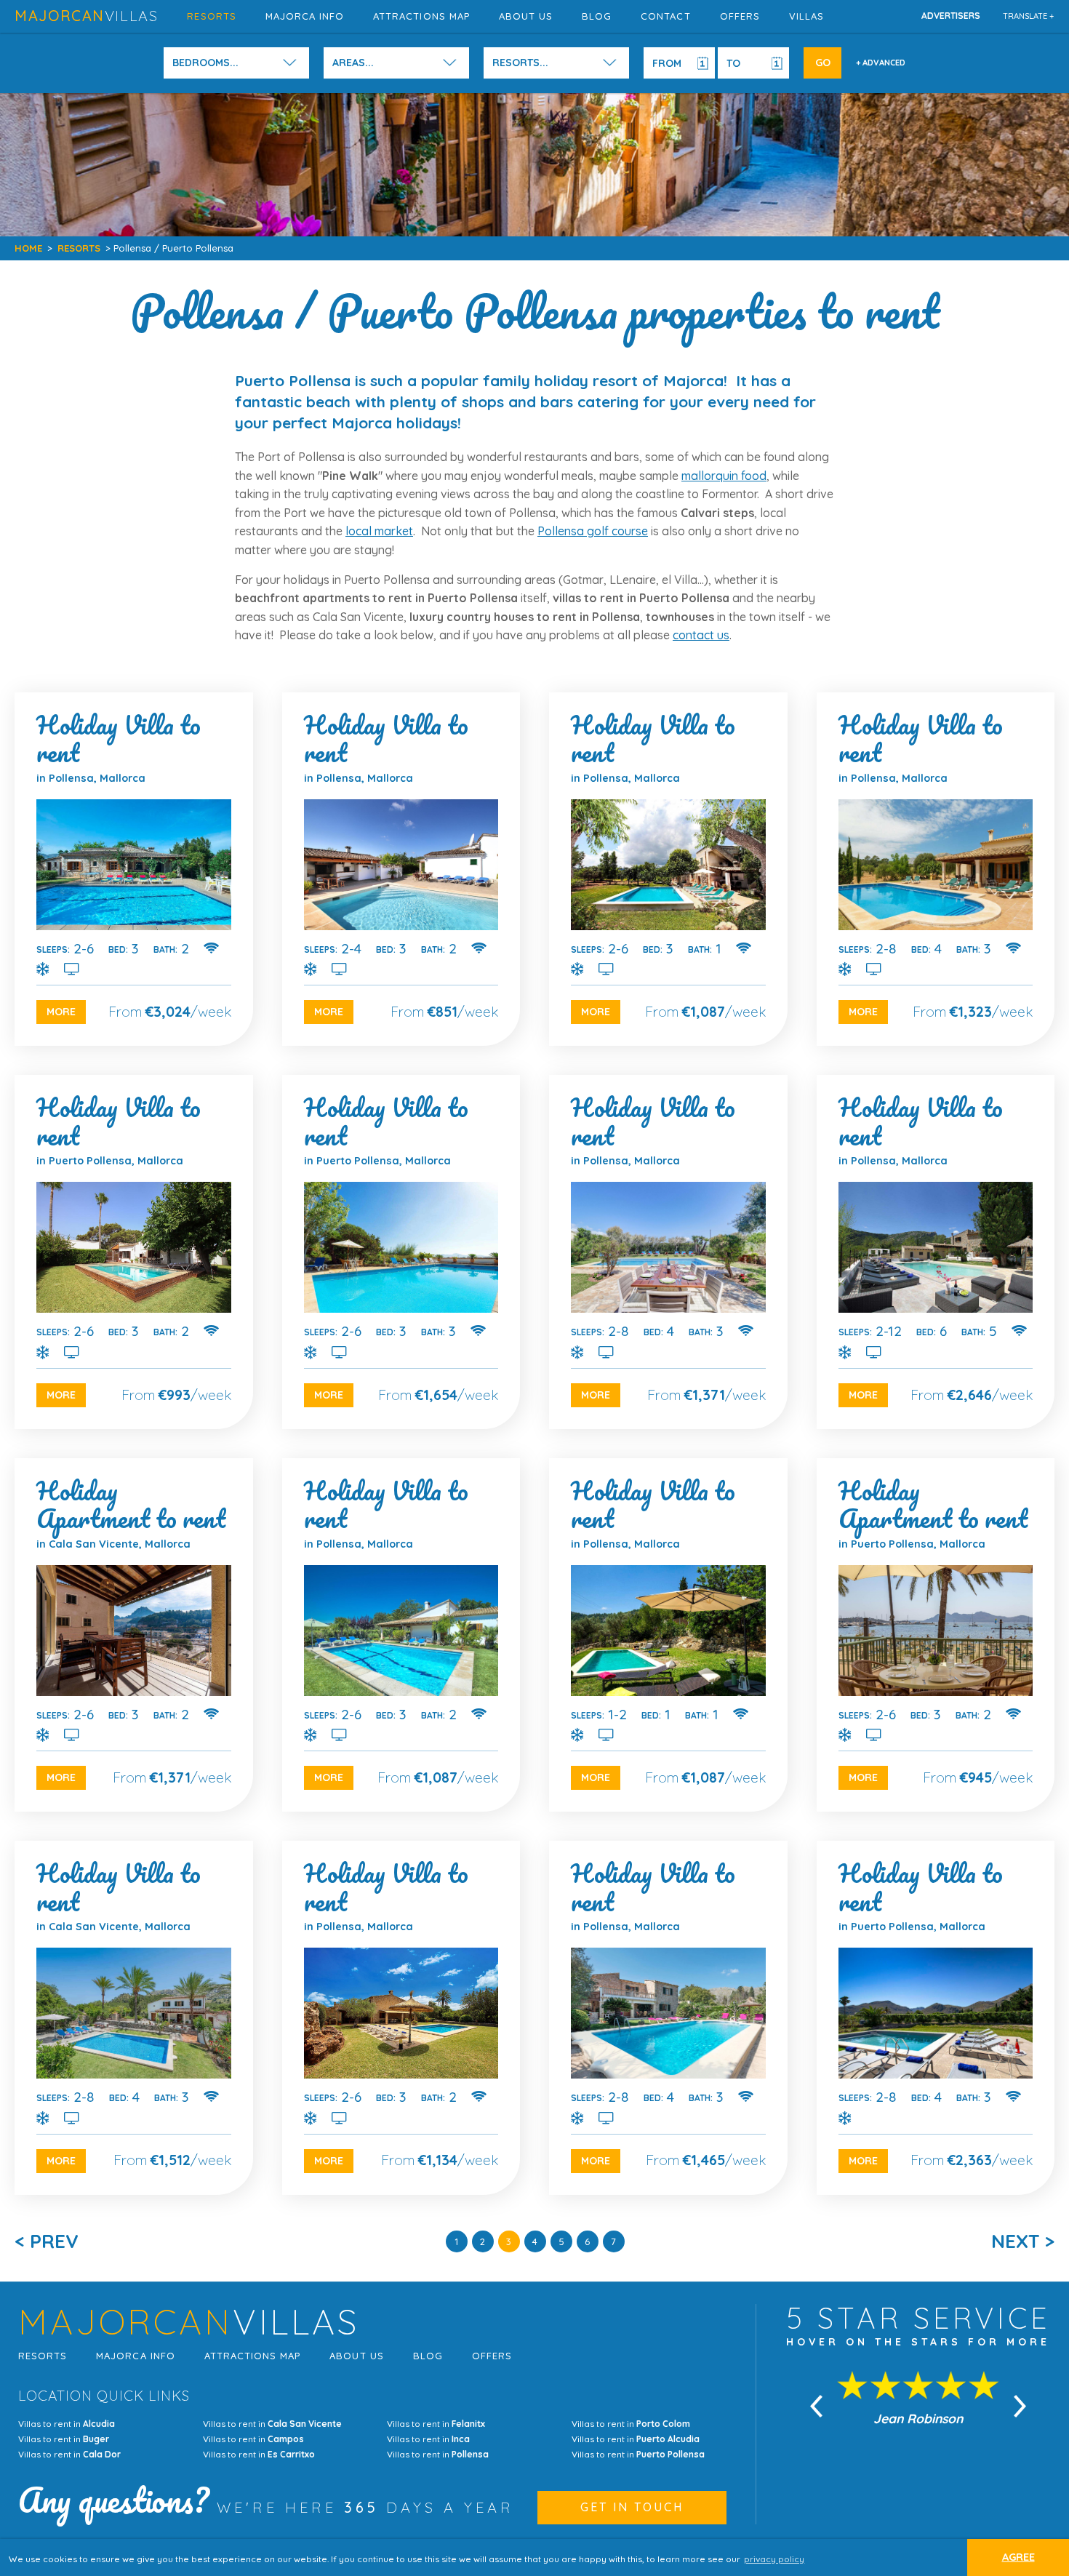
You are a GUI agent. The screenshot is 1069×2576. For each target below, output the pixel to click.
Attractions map (421, 16)
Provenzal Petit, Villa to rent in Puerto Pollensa (134, 1252)
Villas (806, 16)
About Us (526, 16)
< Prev (47, 2241)
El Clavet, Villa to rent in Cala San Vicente (134, 2017)
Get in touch (632, 2507)
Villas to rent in (67, 2424)
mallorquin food (724, 476)
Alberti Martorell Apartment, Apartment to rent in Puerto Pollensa (936, 1635)
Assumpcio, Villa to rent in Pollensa (668, 2017)
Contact (665, 16)
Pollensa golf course (593, 531)
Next (1020, 2407)
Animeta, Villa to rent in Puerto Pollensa (936, 2017)
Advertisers (951, 16)
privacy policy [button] (774, 2559)
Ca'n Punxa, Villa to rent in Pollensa (668, 869)
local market (379, 531)
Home (28, 248)
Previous (817, 2407)
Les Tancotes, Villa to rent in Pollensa (134, 869)
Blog (597, 16)
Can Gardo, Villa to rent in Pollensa (668, 1635)
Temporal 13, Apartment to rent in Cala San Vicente (134, 1635)
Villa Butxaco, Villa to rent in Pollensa (401, 2017)
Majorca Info (305, 16)
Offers (740, 16)
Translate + (1029, 16)
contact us (701, 635)
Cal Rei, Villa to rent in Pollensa (401, 869)
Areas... (353, 63)
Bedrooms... (205, 63)
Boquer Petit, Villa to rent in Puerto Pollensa (401, 1252)
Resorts (211, 16)
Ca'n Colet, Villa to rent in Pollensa (936, 869)
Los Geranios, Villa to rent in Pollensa (401, 1635)
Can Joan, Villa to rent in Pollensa (668, 1252)
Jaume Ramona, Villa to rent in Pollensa (936, 1252)
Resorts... (520, 63)
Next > (1023, 2241)
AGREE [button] (1018, 2557)
